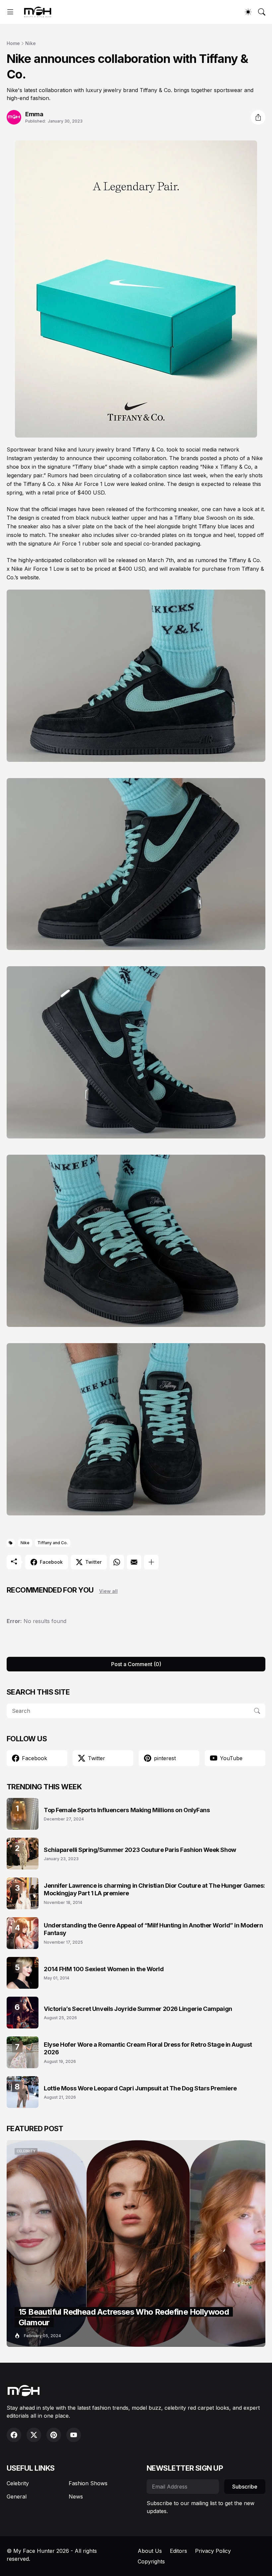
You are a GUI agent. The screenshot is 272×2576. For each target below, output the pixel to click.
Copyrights (151, 2561)
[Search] (262, 12)
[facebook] (14, 2435)
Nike (31, 43)
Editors (178, 2551)
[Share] (258, 117)
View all (108, 1591)
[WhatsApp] (117, 1562)
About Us (150, 2551)
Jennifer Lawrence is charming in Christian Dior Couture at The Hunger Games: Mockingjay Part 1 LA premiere (154, 1889)
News (76, 2497)
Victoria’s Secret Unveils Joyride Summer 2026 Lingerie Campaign (138, 2009)
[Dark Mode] (248, 12)
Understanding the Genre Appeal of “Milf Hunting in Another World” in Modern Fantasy (153, 1929)
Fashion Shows (88, 2483)
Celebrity (18, 2483)
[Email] (134, 1562)
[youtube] (74, 2435)
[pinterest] (54, 2435)
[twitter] (34, 2435)
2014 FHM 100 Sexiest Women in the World (104, 1969)
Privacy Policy (213, 2551)
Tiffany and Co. (53, 1543)
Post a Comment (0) (136, 1664)
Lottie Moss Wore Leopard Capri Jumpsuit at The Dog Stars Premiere (140, 2088)
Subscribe (245, 2487)
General (17, 2497)
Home (13, 43)
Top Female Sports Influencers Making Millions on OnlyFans (127, 1810)
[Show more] (151, 1562)
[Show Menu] (10, 12)
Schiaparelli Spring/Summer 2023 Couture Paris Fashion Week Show (140, 1850)
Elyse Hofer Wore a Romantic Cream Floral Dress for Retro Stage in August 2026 (148, 2048)
